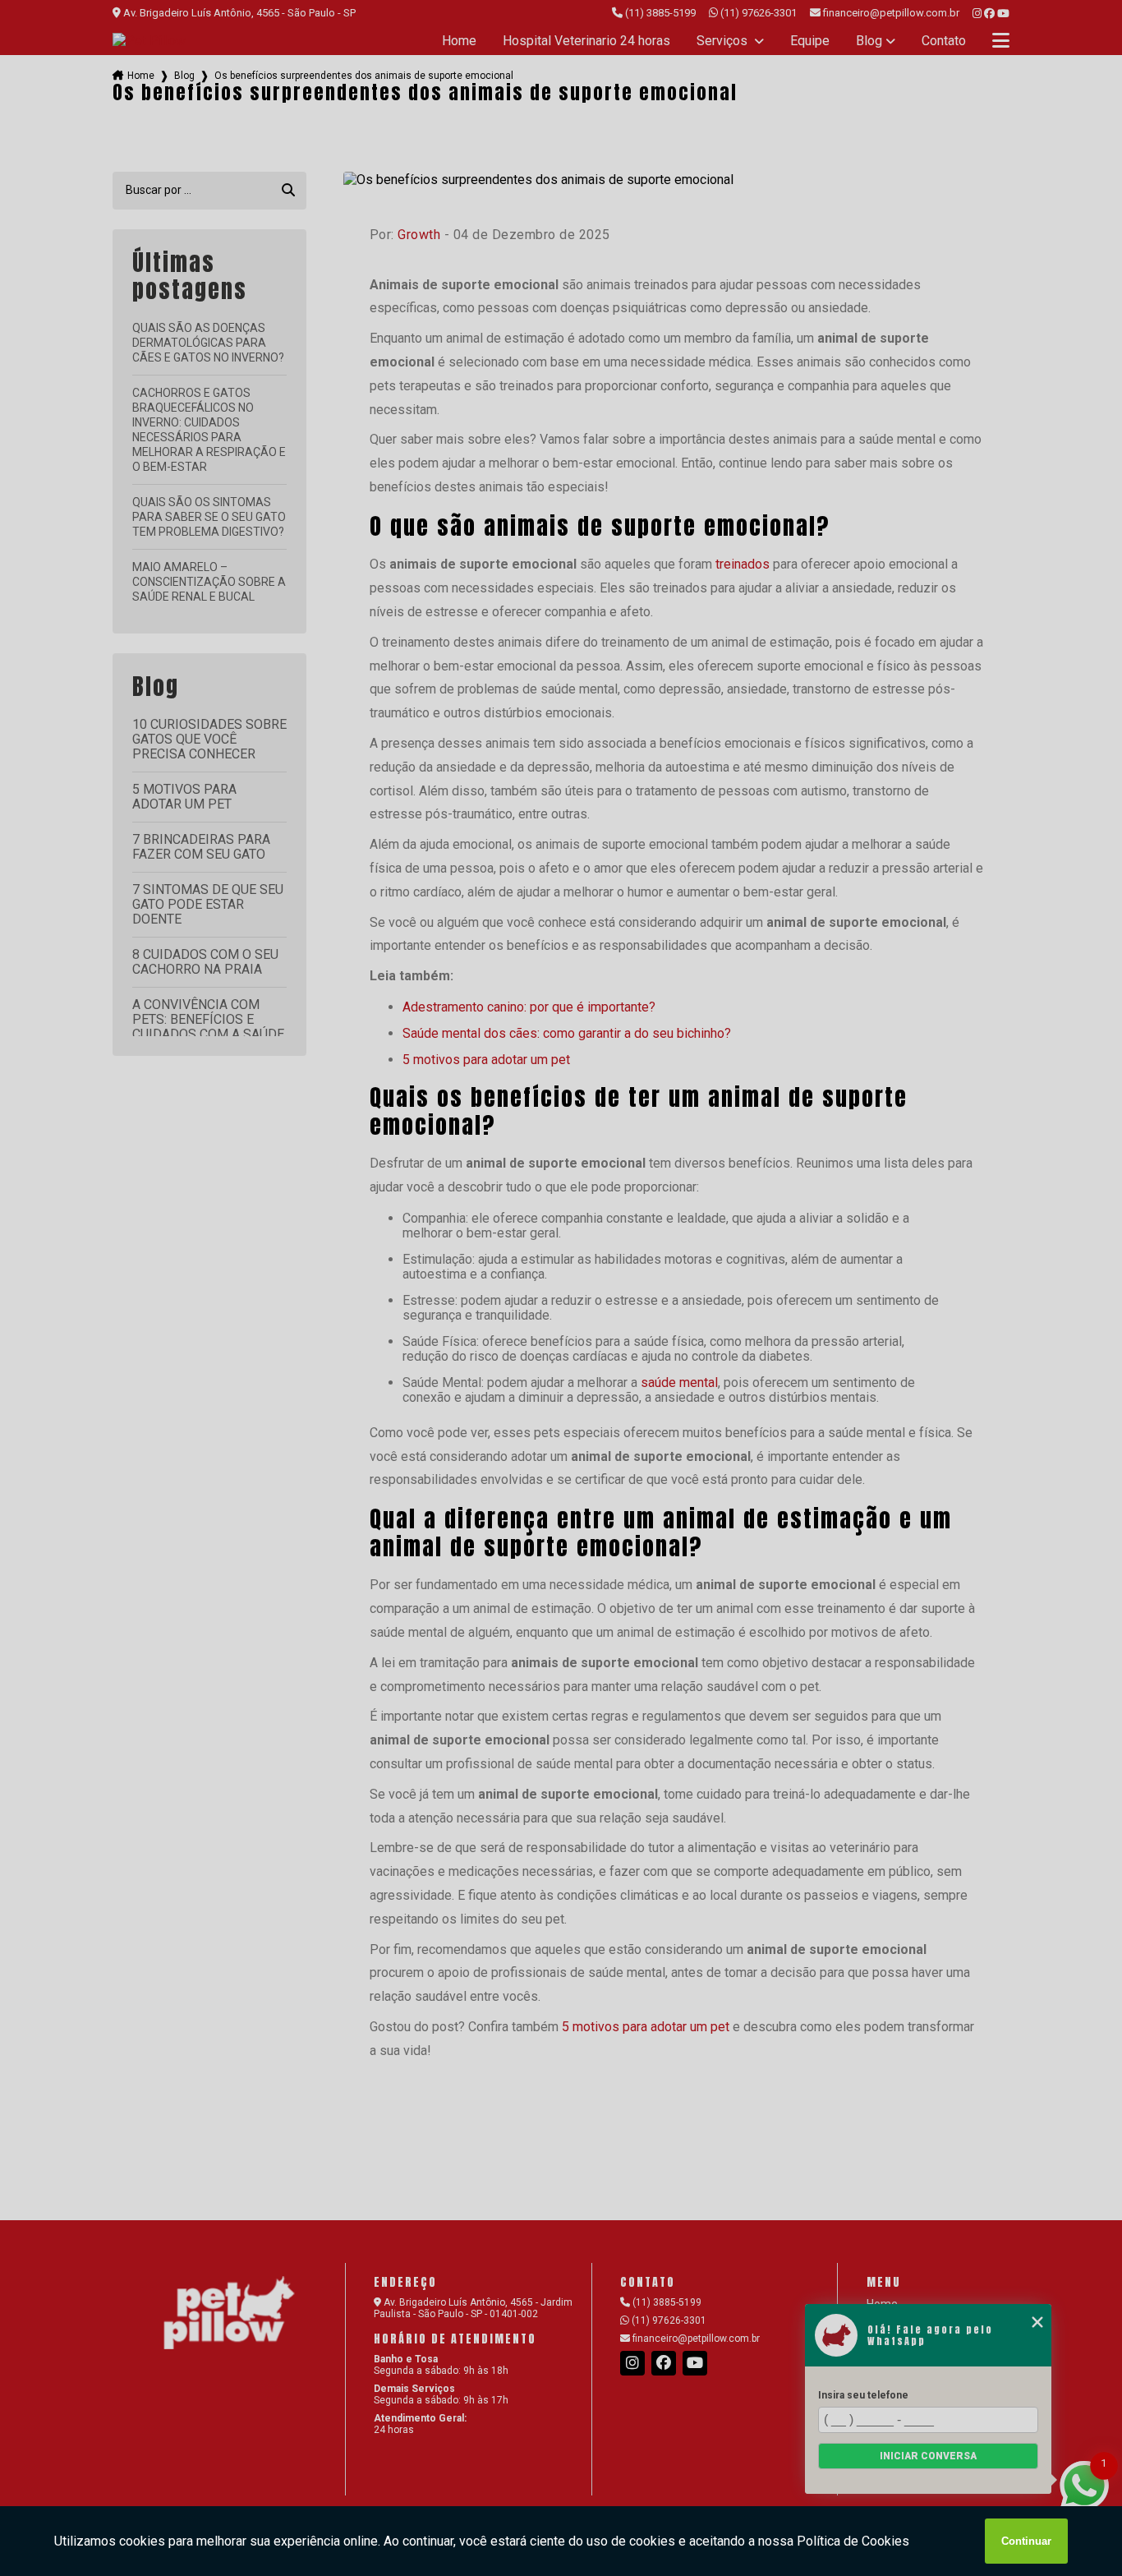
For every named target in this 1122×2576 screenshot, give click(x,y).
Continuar (1026, 2541)
